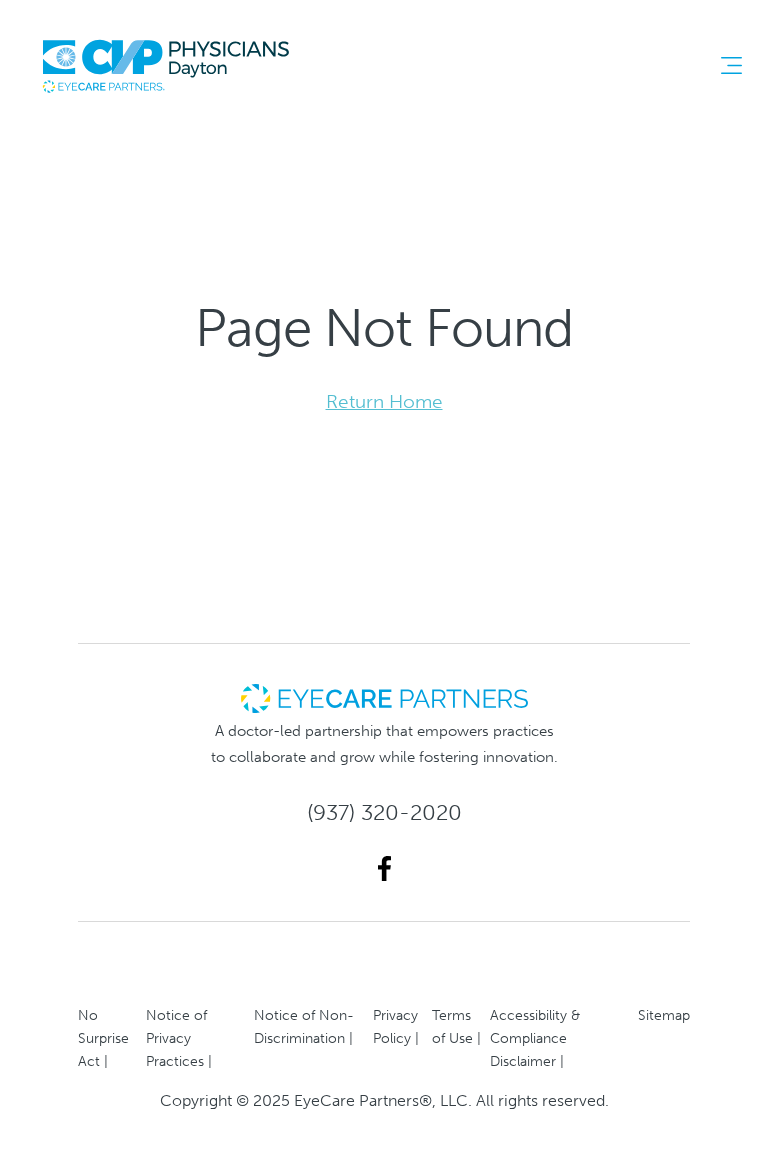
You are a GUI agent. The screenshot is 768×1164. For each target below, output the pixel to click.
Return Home (384, 401)
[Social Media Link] (384, 868)
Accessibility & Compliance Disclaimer (535, 1038)
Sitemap (664, 1015)
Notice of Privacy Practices (176, 1038)
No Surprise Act (103, 1038)
